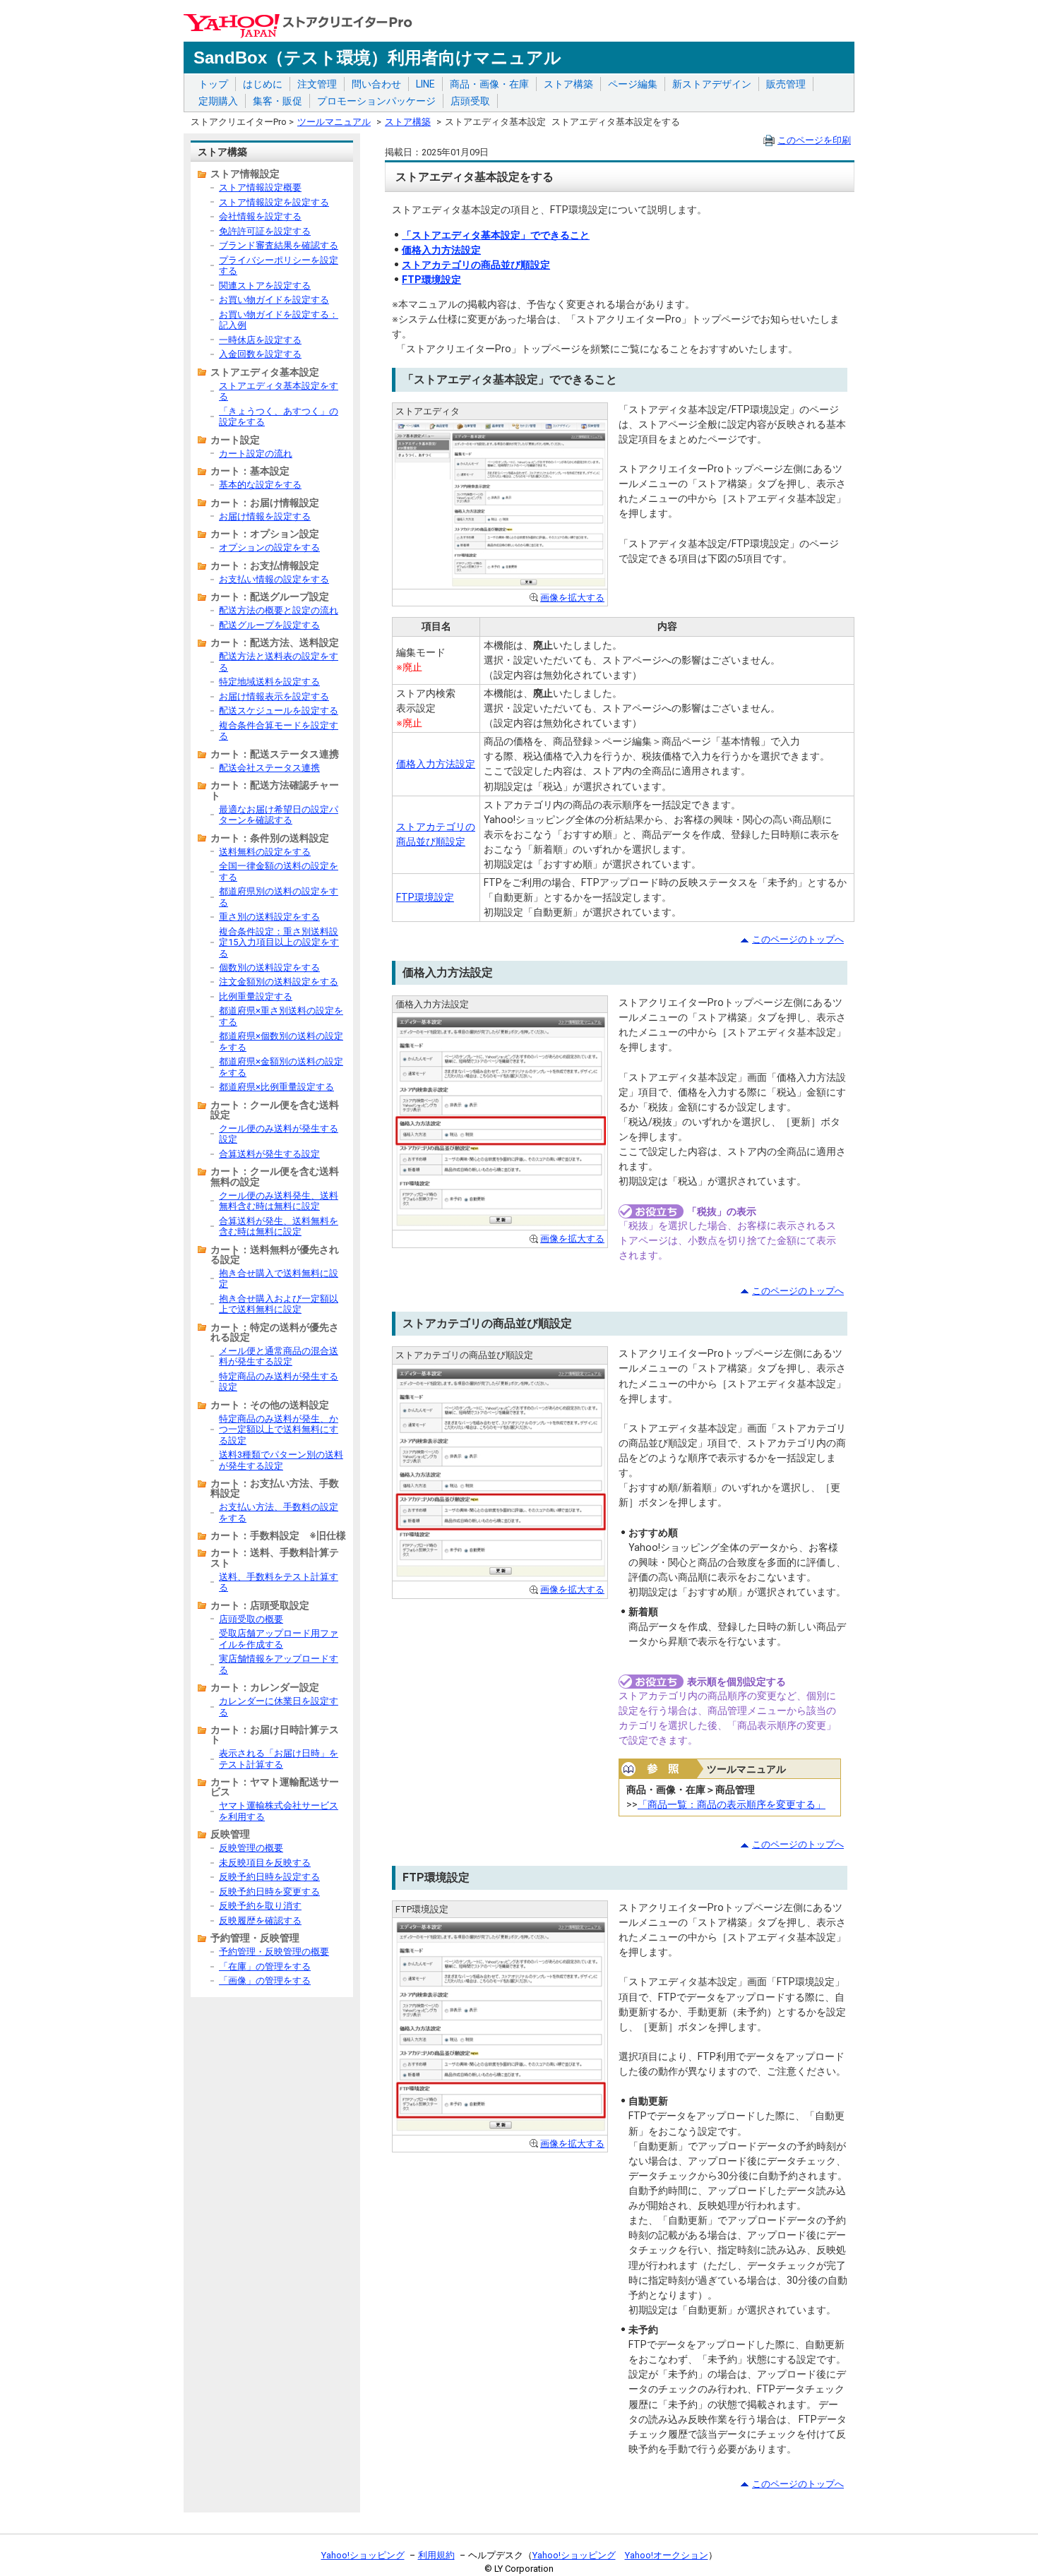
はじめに (263, 84)
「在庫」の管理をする (265, 1966)
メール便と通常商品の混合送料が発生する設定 (279, 1356)
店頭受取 (470, 101)
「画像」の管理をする (265, 1981)
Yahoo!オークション (667, 2555)
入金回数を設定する (260, 354)
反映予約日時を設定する (269, 1877)
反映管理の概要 (251, 1848)
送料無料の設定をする (265, 852)
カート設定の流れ (256, 454)
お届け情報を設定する (265, 516)
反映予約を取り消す (260, 1906)
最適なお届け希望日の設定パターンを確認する (279, 815)
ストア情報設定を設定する (274, 202)
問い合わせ (376, 84)
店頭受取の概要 (251, 1619)
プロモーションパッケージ (376, 101)
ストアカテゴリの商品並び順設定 (476, 265)
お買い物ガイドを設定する (274, 300)
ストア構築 (568, 84)
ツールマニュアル (334, 122)
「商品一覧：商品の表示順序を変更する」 (732, 1804)
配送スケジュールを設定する (279, 711)
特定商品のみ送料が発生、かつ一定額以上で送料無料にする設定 (279, 1430)
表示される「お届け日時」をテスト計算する (279, 1759)
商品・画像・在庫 (489, 84)
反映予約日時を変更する (269, 1892)
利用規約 (436, 2555)
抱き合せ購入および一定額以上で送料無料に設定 (279, 1304)
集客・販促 (278, 101)
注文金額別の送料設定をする (279, 982)
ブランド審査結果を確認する (279, 245)
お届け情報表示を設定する (274, 696)
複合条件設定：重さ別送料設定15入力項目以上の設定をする (279, 942)
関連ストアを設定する (265, 286)
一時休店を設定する (260, 340)
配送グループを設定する (269, 625)
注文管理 (317, 84)
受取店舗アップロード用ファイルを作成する (279, 1639)
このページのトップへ (798, 939)
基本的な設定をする (260, 485)
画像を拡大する (572, 598)
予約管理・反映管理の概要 (274, 1952)
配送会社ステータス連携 (269, 768)
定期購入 (218, 101)
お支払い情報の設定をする (274, 579)
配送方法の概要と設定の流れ (279, 610)
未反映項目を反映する (265, 1863)
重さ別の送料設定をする (269, 917)
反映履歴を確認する (260, 1921)
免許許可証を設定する (265, 231)
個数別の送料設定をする (269, 968)
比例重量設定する (256, 996)
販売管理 (786, 84)
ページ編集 (633, 84)
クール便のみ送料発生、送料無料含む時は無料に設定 (279, 1201)
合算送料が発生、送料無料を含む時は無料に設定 (279, 1226)
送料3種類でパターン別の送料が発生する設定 (281, 1460)
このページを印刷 (814, 140)
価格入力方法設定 (441, 250)
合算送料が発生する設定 (269, 1154)
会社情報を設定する (260, 216)
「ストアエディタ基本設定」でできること (496, 235)
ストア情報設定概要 (260, 187)
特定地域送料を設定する (269, 682)
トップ (213, 84)
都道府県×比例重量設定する (276, 1087)
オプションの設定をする (269, 547)
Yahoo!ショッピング (363, 2555)
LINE (425, 84)
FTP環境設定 (431, 280)
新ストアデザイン (712, 84)
